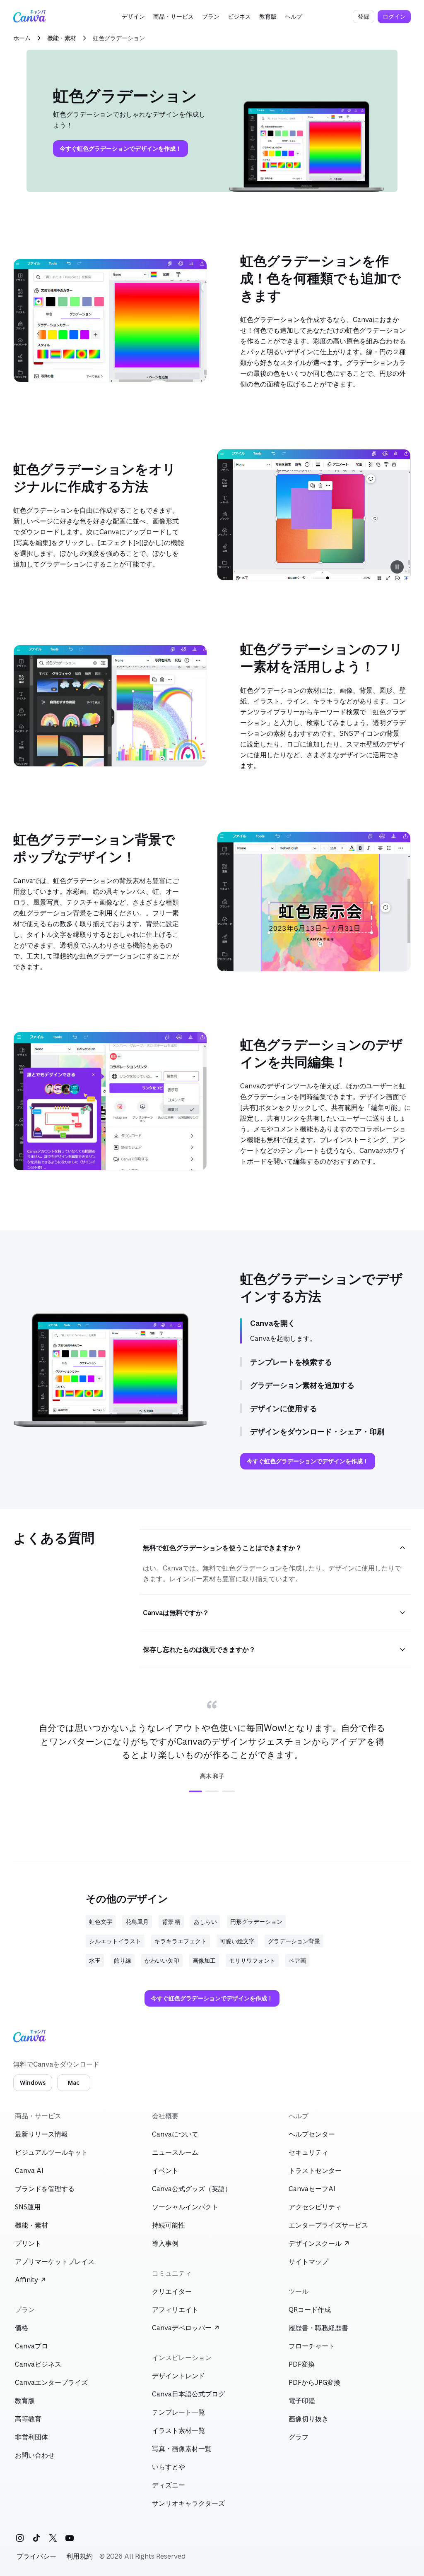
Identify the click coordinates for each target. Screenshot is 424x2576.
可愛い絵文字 (237, 1941)
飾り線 (123, 1960)
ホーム (22, 38)
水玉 (95, 1960)
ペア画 (297, 1960)
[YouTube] (70, 2538)
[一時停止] (397, 567)
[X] (53, 2538)
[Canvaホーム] (29, 17)
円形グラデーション (256, 1922)
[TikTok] (36, 2538)
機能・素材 (62, 38)
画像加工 (204, 1960)
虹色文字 (101, 1922)
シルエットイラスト (115, 1941)
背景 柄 (171, 1922)
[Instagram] (20, 2538)
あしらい (205, 1922)
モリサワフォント (252, 1960)
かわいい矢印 (162, 1960)
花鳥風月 (137, 1922)
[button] (133, 17)
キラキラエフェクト (181, 1941)
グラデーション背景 (294, 1941)
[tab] (195, 1791)
